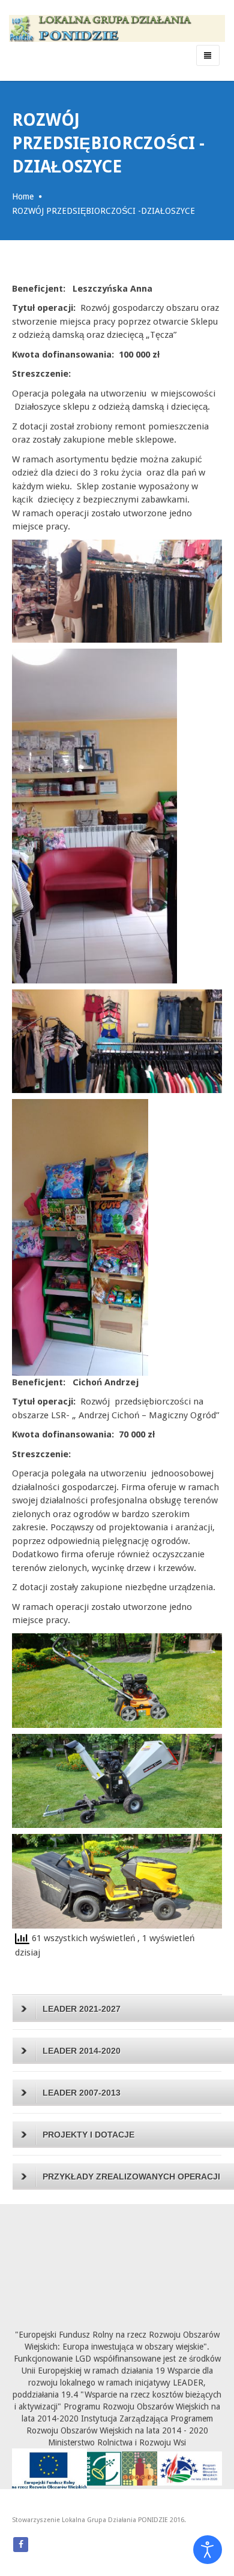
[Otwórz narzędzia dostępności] (208, 2550)
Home (23, 196)
